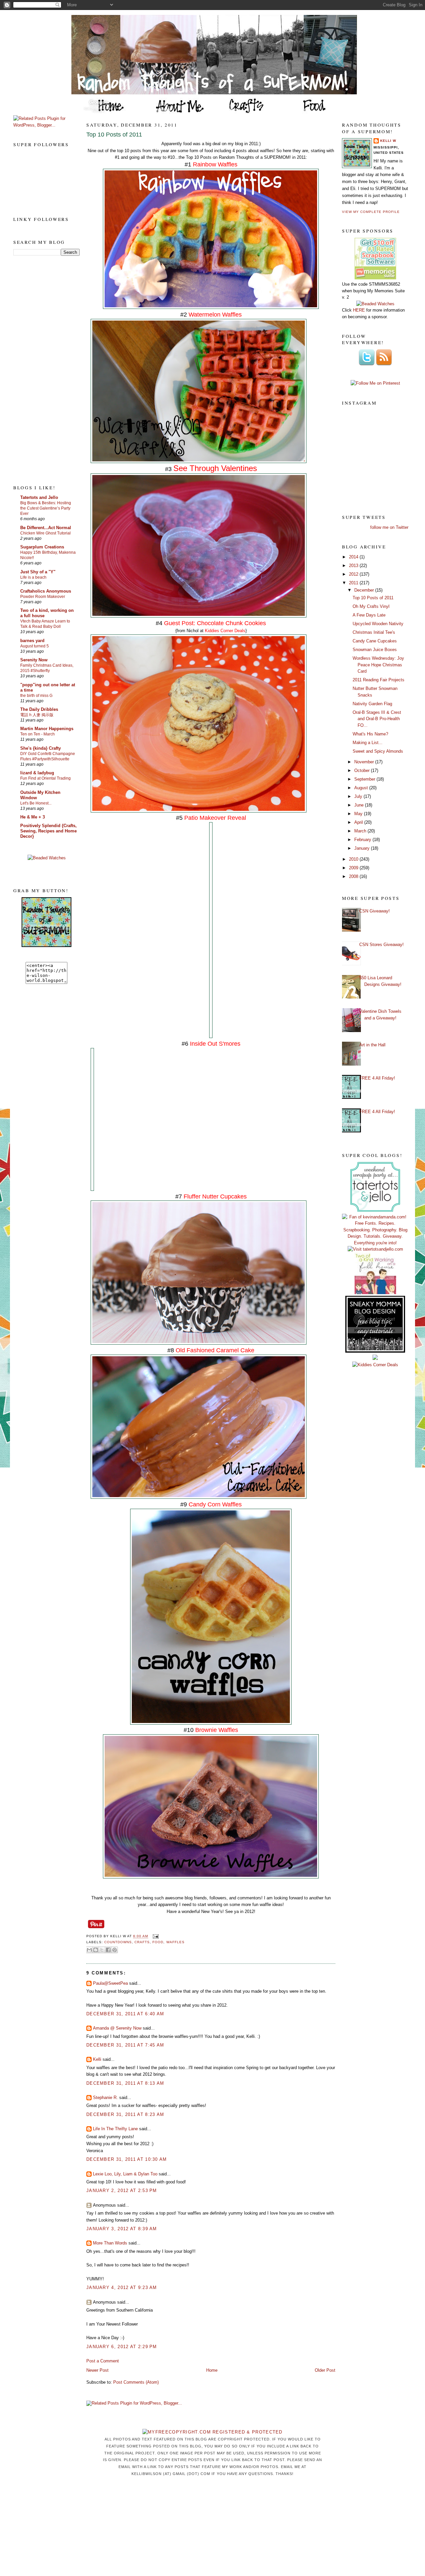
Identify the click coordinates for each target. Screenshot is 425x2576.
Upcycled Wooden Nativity (378, 624)
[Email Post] (155, 1936)
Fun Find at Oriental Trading (45, 778)
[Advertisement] (40, 370)
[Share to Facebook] (108, 1950)
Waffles (175, 1942)
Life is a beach (33, 577)
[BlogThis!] (96, 1950)
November (365, 762)
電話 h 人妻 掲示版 (37, 715)
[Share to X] (102, 1950)
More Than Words (110, 2243)
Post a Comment (103, 2361)
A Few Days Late (369, 615)
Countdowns (118, 1942)
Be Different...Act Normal (46, 528)
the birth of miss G (36, 696)
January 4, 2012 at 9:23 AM (122, 2288)
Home (212, 2370)
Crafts (142, 1942)
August (362, 788)
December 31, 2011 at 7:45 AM (125, 2045)
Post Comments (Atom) (136, 2382)
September (365, 779)
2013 (354, 566)
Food (158, 1942)
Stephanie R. (105, 2098)
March (361, 831)
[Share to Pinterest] (115, 1950)
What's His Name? (370, 734)
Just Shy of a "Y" (38, 572)
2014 (354, 557)
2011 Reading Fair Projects (379, 680)
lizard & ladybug (37, 773)
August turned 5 (35, 646)
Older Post (325, 2370)
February (363, 840)
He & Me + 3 (33, 817)
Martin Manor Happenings (47, 729)
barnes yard (32, 641)
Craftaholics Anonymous (46, 591)
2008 (354, 876)
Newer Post (97, 2370)
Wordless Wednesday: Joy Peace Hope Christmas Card (378, 665)
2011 (354, 583)
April (359, 822)
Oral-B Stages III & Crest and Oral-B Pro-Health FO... (377, 719)
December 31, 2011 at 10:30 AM (127, 2159)
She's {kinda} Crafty (41, 748)
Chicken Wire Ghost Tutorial (45, 533)
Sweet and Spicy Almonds (378, 751)
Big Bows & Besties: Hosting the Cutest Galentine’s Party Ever (46, 508)
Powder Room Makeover (43, 597)
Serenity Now (34, 660)
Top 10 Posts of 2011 (114, 135)
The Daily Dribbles (39, 709)
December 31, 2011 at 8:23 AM (125, 2114)
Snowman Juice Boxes (375, 650)
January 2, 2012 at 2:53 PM (122, 2191)
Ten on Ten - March (38, 734)
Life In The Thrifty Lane (115, 2129)
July (359, 796)
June (360, 805)
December (365, 590)
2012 (354, 574)
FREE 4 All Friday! (377, 1078)
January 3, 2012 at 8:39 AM (122, 2229)
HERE (359, 310)
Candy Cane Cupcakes (375, 641)
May (359, 814)
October (363, 770)
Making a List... (368, 743)
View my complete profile (371, 212)
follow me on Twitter (389, 527)
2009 (354, 868)
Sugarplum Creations (42, 547)
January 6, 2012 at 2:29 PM (122, 2347)
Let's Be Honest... (36, 803)
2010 (354, 859)
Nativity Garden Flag (372, 704)
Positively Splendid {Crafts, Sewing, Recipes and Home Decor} (48, 831)
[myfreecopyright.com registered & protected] (212, 2432)
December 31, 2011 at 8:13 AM (125, 2083)
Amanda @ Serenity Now (117, 2028)
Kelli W (388, 141)
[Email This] (89, 1950)
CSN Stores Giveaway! (382, 945)
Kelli (97, 2059)
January (363, 848)
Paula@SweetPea (110, 1983)
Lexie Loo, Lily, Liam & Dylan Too (125, 2174)
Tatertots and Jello (39, 497)
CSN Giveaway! (375, 911)
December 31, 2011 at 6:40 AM (125, 2014)
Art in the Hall (372, 1045)
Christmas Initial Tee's (374, 632)
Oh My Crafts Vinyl (371, 606)
